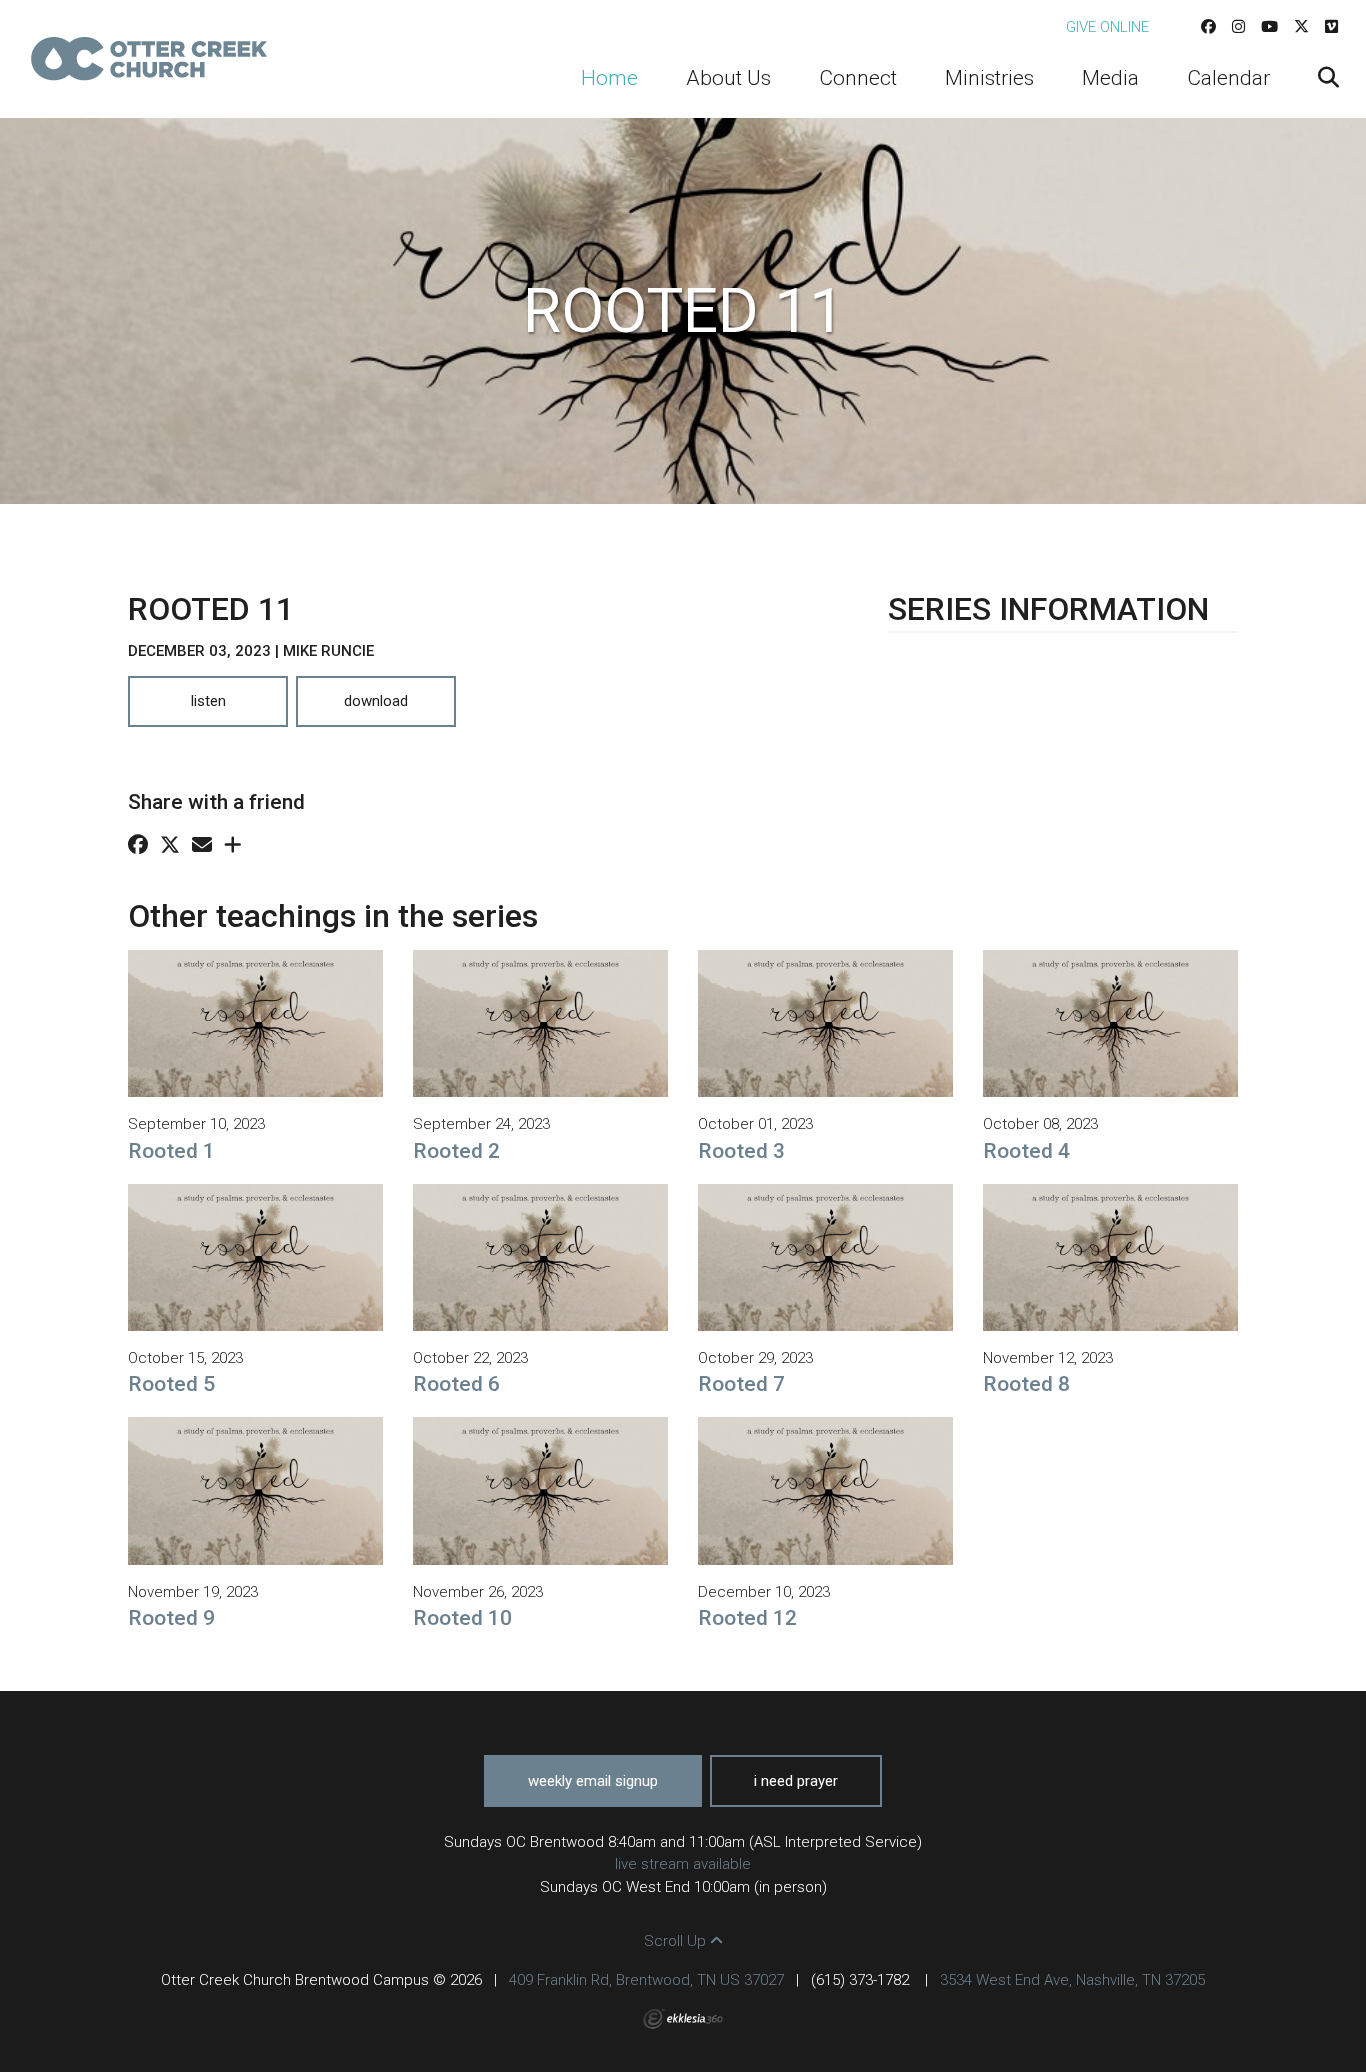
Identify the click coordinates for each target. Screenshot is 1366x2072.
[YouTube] (1269, 27)
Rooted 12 (747, 1618)
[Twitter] (1301, 27)
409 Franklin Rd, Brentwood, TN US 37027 (646, 1980)
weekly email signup (593, 1781)
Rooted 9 (171, 1618)
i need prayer (796, 1781)
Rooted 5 (171, 1384)
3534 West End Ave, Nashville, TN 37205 (1072, 1980)
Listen (208, 701)
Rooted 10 (462, 1618)
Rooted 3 (741, 1151)
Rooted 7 (741, 1384)
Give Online (1107, 27)
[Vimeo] (1331, 27)
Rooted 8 (1026, 1384)
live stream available (683, 1864)
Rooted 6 (456, 1384)
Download (376, 701)
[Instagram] (1238, 27)
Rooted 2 (456, 1151)
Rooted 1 (171, 1151)
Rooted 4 (1026, 1151)
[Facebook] (1208, 27)
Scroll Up (677, 1941)
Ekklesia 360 (683, 2019)
